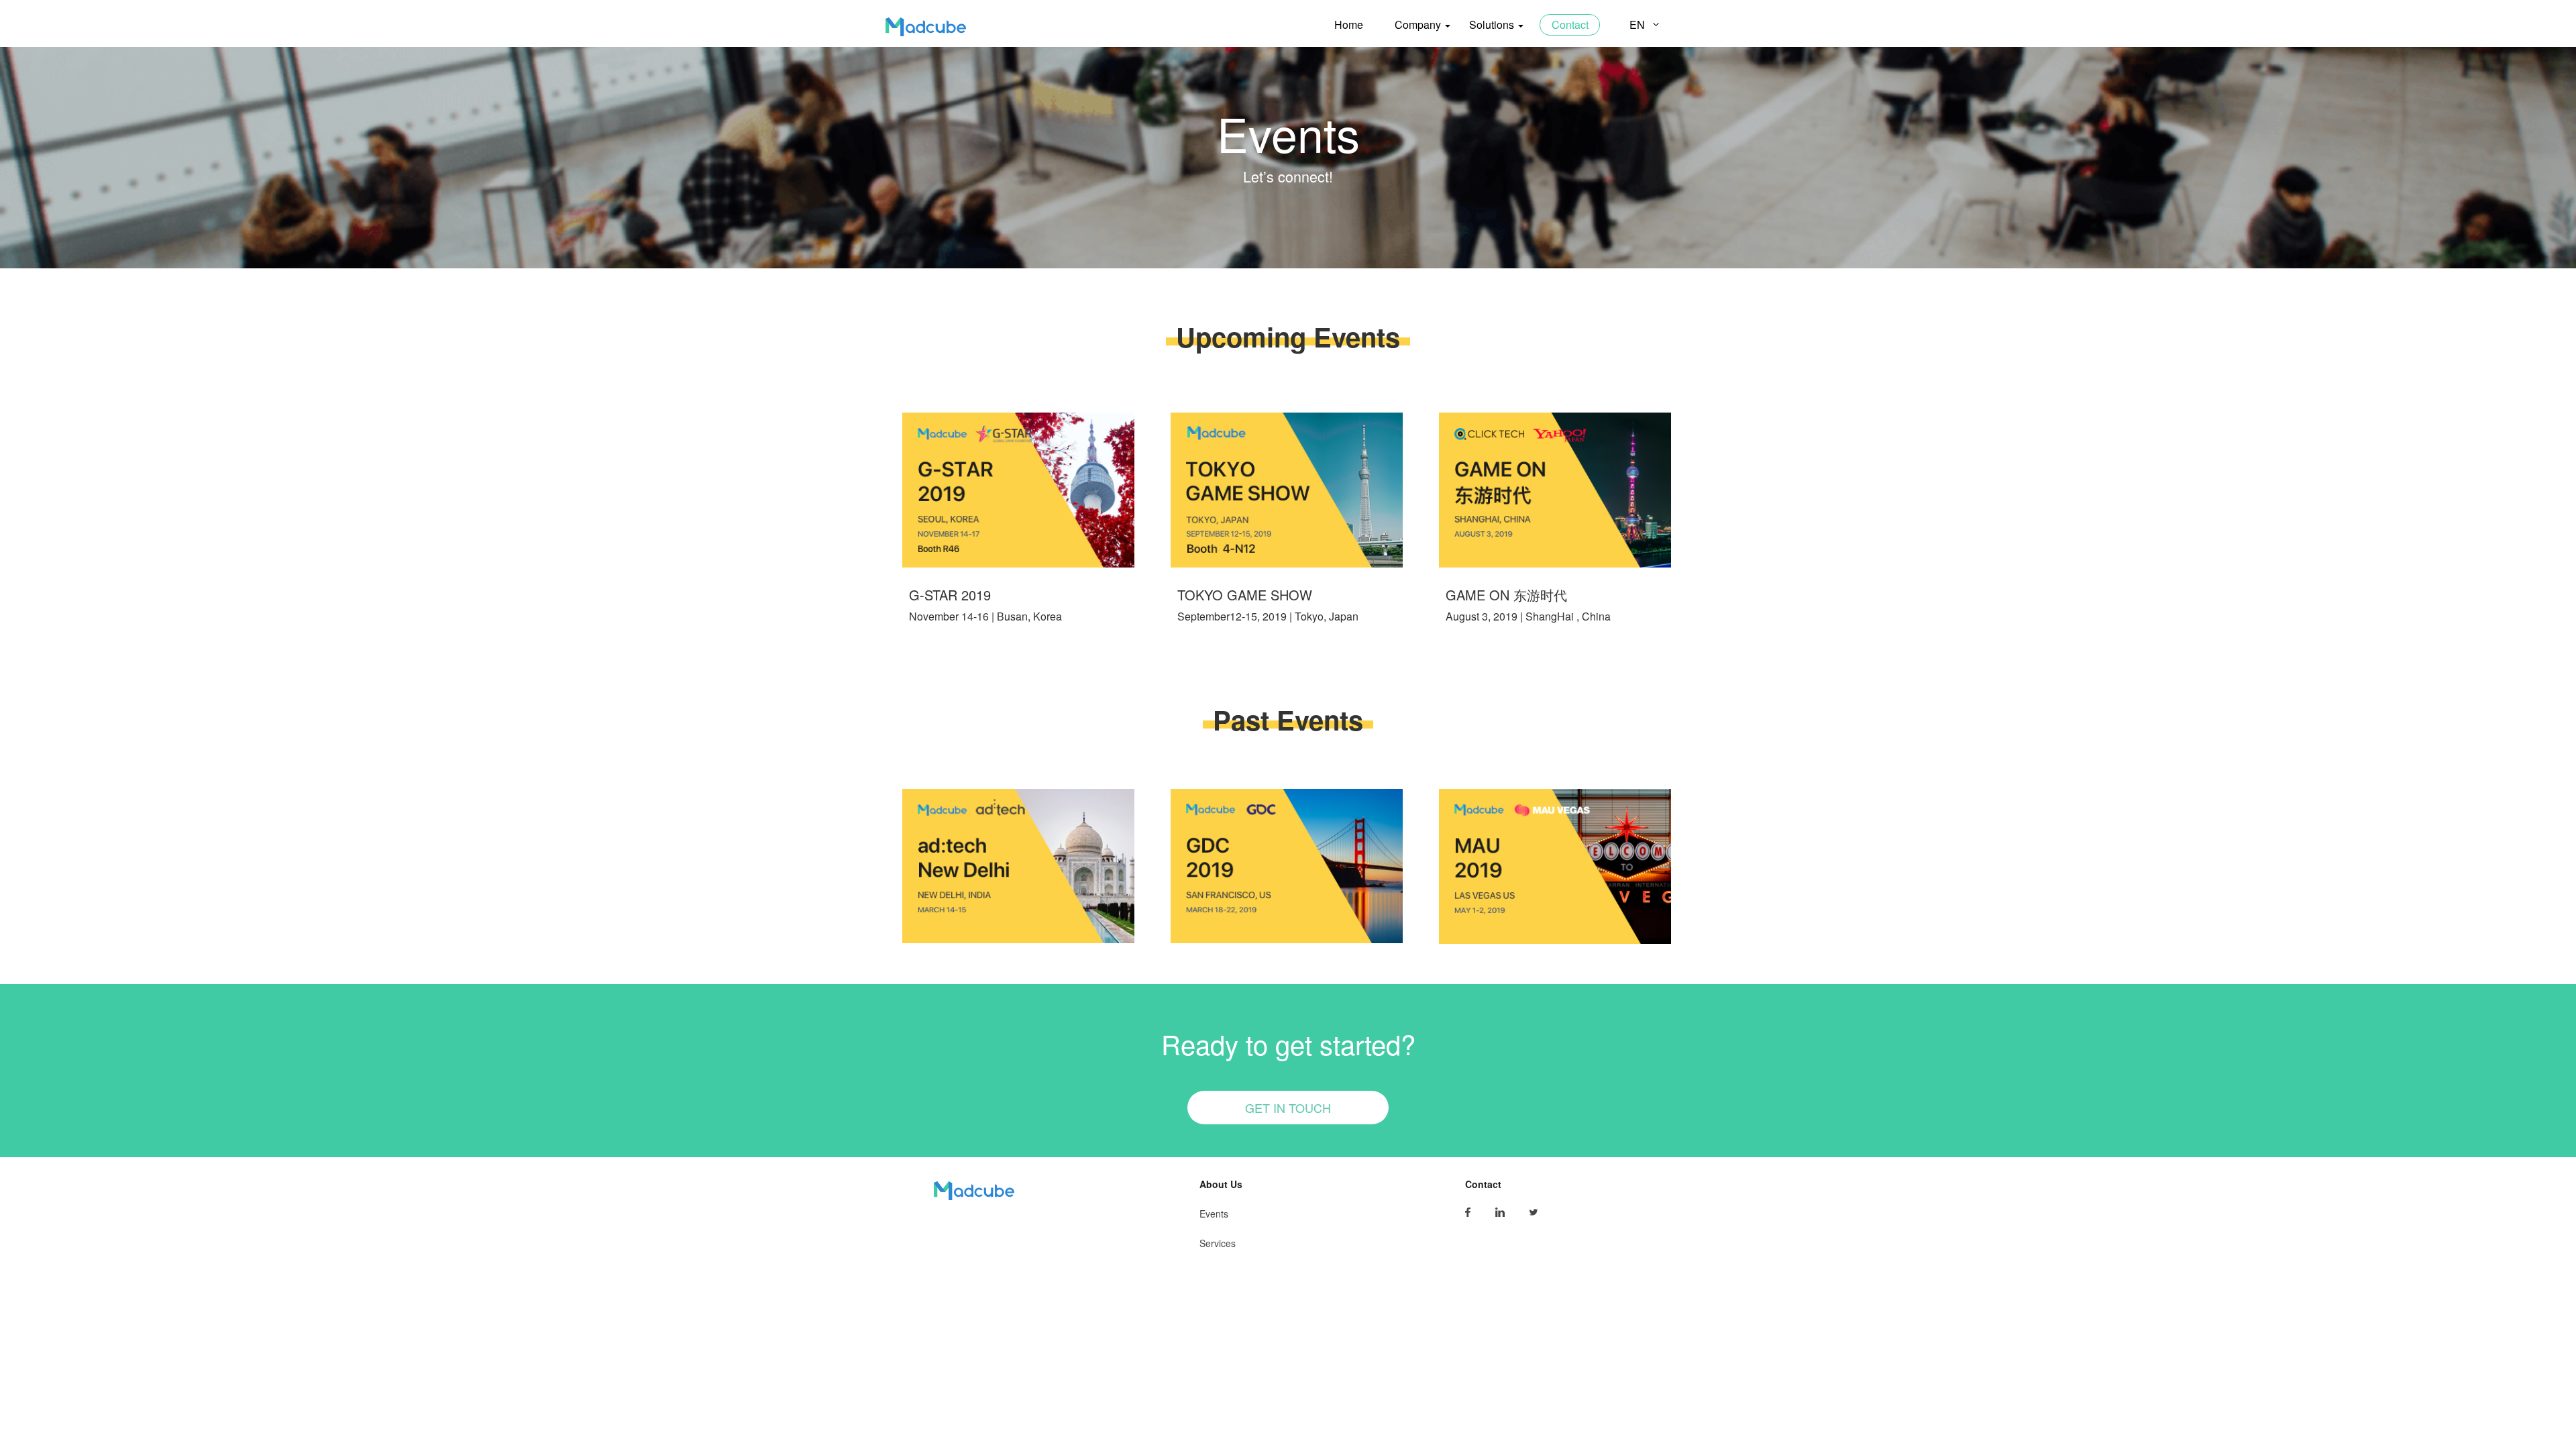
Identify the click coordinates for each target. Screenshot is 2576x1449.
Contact (1570, 24)
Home (1349, 24)
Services (1218, 1243)
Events (1214, 1214)
